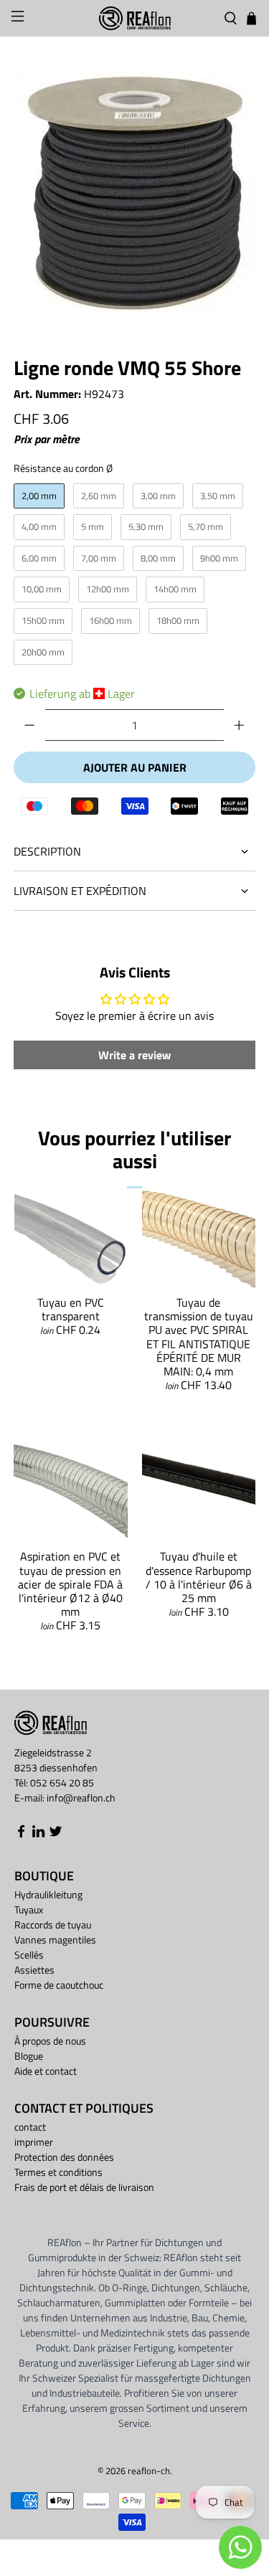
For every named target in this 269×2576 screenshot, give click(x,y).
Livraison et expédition (80, 891)
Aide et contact (46, 2071)
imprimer (34, 2142)
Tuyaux (29, 1909)
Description (47, 851)
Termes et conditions (58, 2172)
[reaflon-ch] (135, 18)
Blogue (29, 2056)
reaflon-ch (149, 2471)
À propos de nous (50, 2041)
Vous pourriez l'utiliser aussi (134, 1149)
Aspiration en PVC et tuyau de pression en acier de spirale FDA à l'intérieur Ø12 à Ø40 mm (70, 1584)
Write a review (134, 1055)
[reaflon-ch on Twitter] (56, 1834)
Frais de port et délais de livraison (84, 2187)
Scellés (29, 1955)
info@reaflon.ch (81, 1798)
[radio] (39, 496)
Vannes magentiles (55, 1940)
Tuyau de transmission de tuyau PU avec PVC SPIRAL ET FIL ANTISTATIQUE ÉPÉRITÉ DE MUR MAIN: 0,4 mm (199, 1337)
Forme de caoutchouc (59, 1985)
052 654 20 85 (62, 1782)
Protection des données (64, 2157)
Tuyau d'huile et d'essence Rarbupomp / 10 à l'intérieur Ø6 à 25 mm (199, 1577)
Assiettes (34, 1970)
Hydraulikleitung (48, 1894)
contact (30, 2127)
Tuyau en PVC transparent (71, 1309)
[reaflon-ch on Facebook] (21, 1834)
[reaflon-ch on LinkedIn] (38, 1834)
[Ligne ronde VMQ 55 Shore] (134, 193)
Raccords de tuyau (53, 1924)
